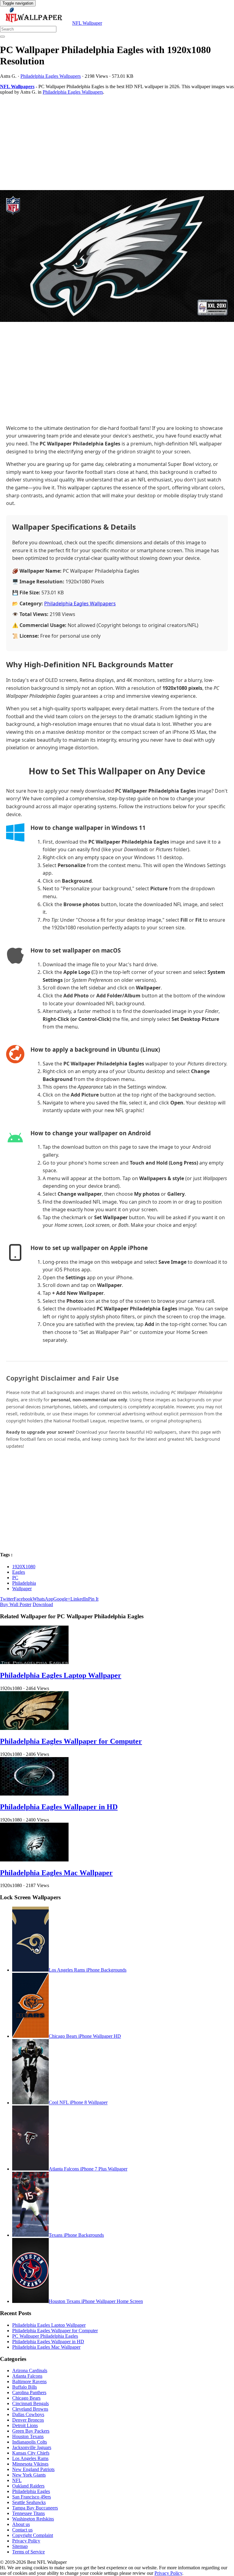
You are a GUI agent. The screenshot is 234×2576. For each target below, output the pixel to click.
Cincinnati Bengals (30, 2403)
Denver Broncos (28, 2420)
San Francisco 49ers (32, 2497)
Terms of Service (28, 2552)
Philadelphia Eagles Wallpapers (51, 76)
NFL (17, 2480)
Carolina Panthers (29, 2392)
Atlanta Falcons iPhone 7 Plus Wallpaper (88, 2169)
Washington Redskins (33, 2519)
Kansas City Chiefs (31, 2453)
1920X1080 (24, 1567)
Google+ (62, 1599)
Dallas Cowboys (28, 2414)
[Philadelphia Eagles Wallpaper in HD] (34, 1794)
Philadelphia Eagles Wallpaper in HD (59, 1807)
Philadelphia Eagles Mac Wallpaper (56, 1873)
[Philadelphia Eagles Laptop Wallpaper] (34, 1662)
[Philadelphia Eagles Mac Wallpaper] (34, 1860)
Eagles (19, 1572)
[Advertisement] (117, 142)
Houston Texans (28, 2436)
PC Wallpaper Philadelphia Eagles (45, 2336)
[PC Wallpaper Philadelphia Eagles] (117, 257)
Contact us (22, 2530)
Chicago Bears (26, 2398)
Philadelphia (24, 1583)
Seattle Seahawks (29, 2502)
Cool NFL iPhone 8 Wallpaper (78, 2103)
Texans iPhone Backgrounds (76, 2235)
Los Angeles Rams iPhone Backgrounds (88, 1970)
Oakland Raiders (28, 2486)
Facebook (23, 1599)
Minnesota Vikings (30, 2464)
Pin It (93, 1599)
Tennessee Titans (28, 2513)
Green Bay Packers (31, 2431)
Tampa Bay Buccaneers (35, 2508)
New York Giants (29, 2475)
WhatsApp (43, 1599)
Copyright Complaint (33, 2535)
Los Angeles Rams (30, 2458)
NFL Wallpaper (87, 23)
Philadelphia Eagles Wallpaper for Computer (71, 1741)
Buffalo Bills (25, 2387)
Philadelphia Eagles (31, 2491)
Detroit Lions (25, 2425)
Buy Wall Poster (16, 1604)
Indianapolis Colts (30, 2442)
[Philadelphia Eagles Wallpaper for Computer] (34, 1728)
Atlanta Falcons (27, 2376)
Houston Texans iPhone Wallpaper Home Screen (96, 2301)
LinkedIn (79, 1599)
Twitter (7, 1599)
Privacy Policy (26, 2541)
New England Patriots (33, 2469)
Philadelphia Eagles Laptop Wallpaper (61, 1675)
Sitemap (20, 2546)
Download (43, 1604)
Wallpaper (22, 1589)
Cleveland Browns (30, 2409)
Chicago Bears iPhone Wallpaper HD (85, 2036)
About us (21, 2524)
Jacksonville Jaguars (32, 2447)
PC (15, 1578)
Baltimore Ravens (29, 2381)
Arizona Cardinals (30, 2371)
